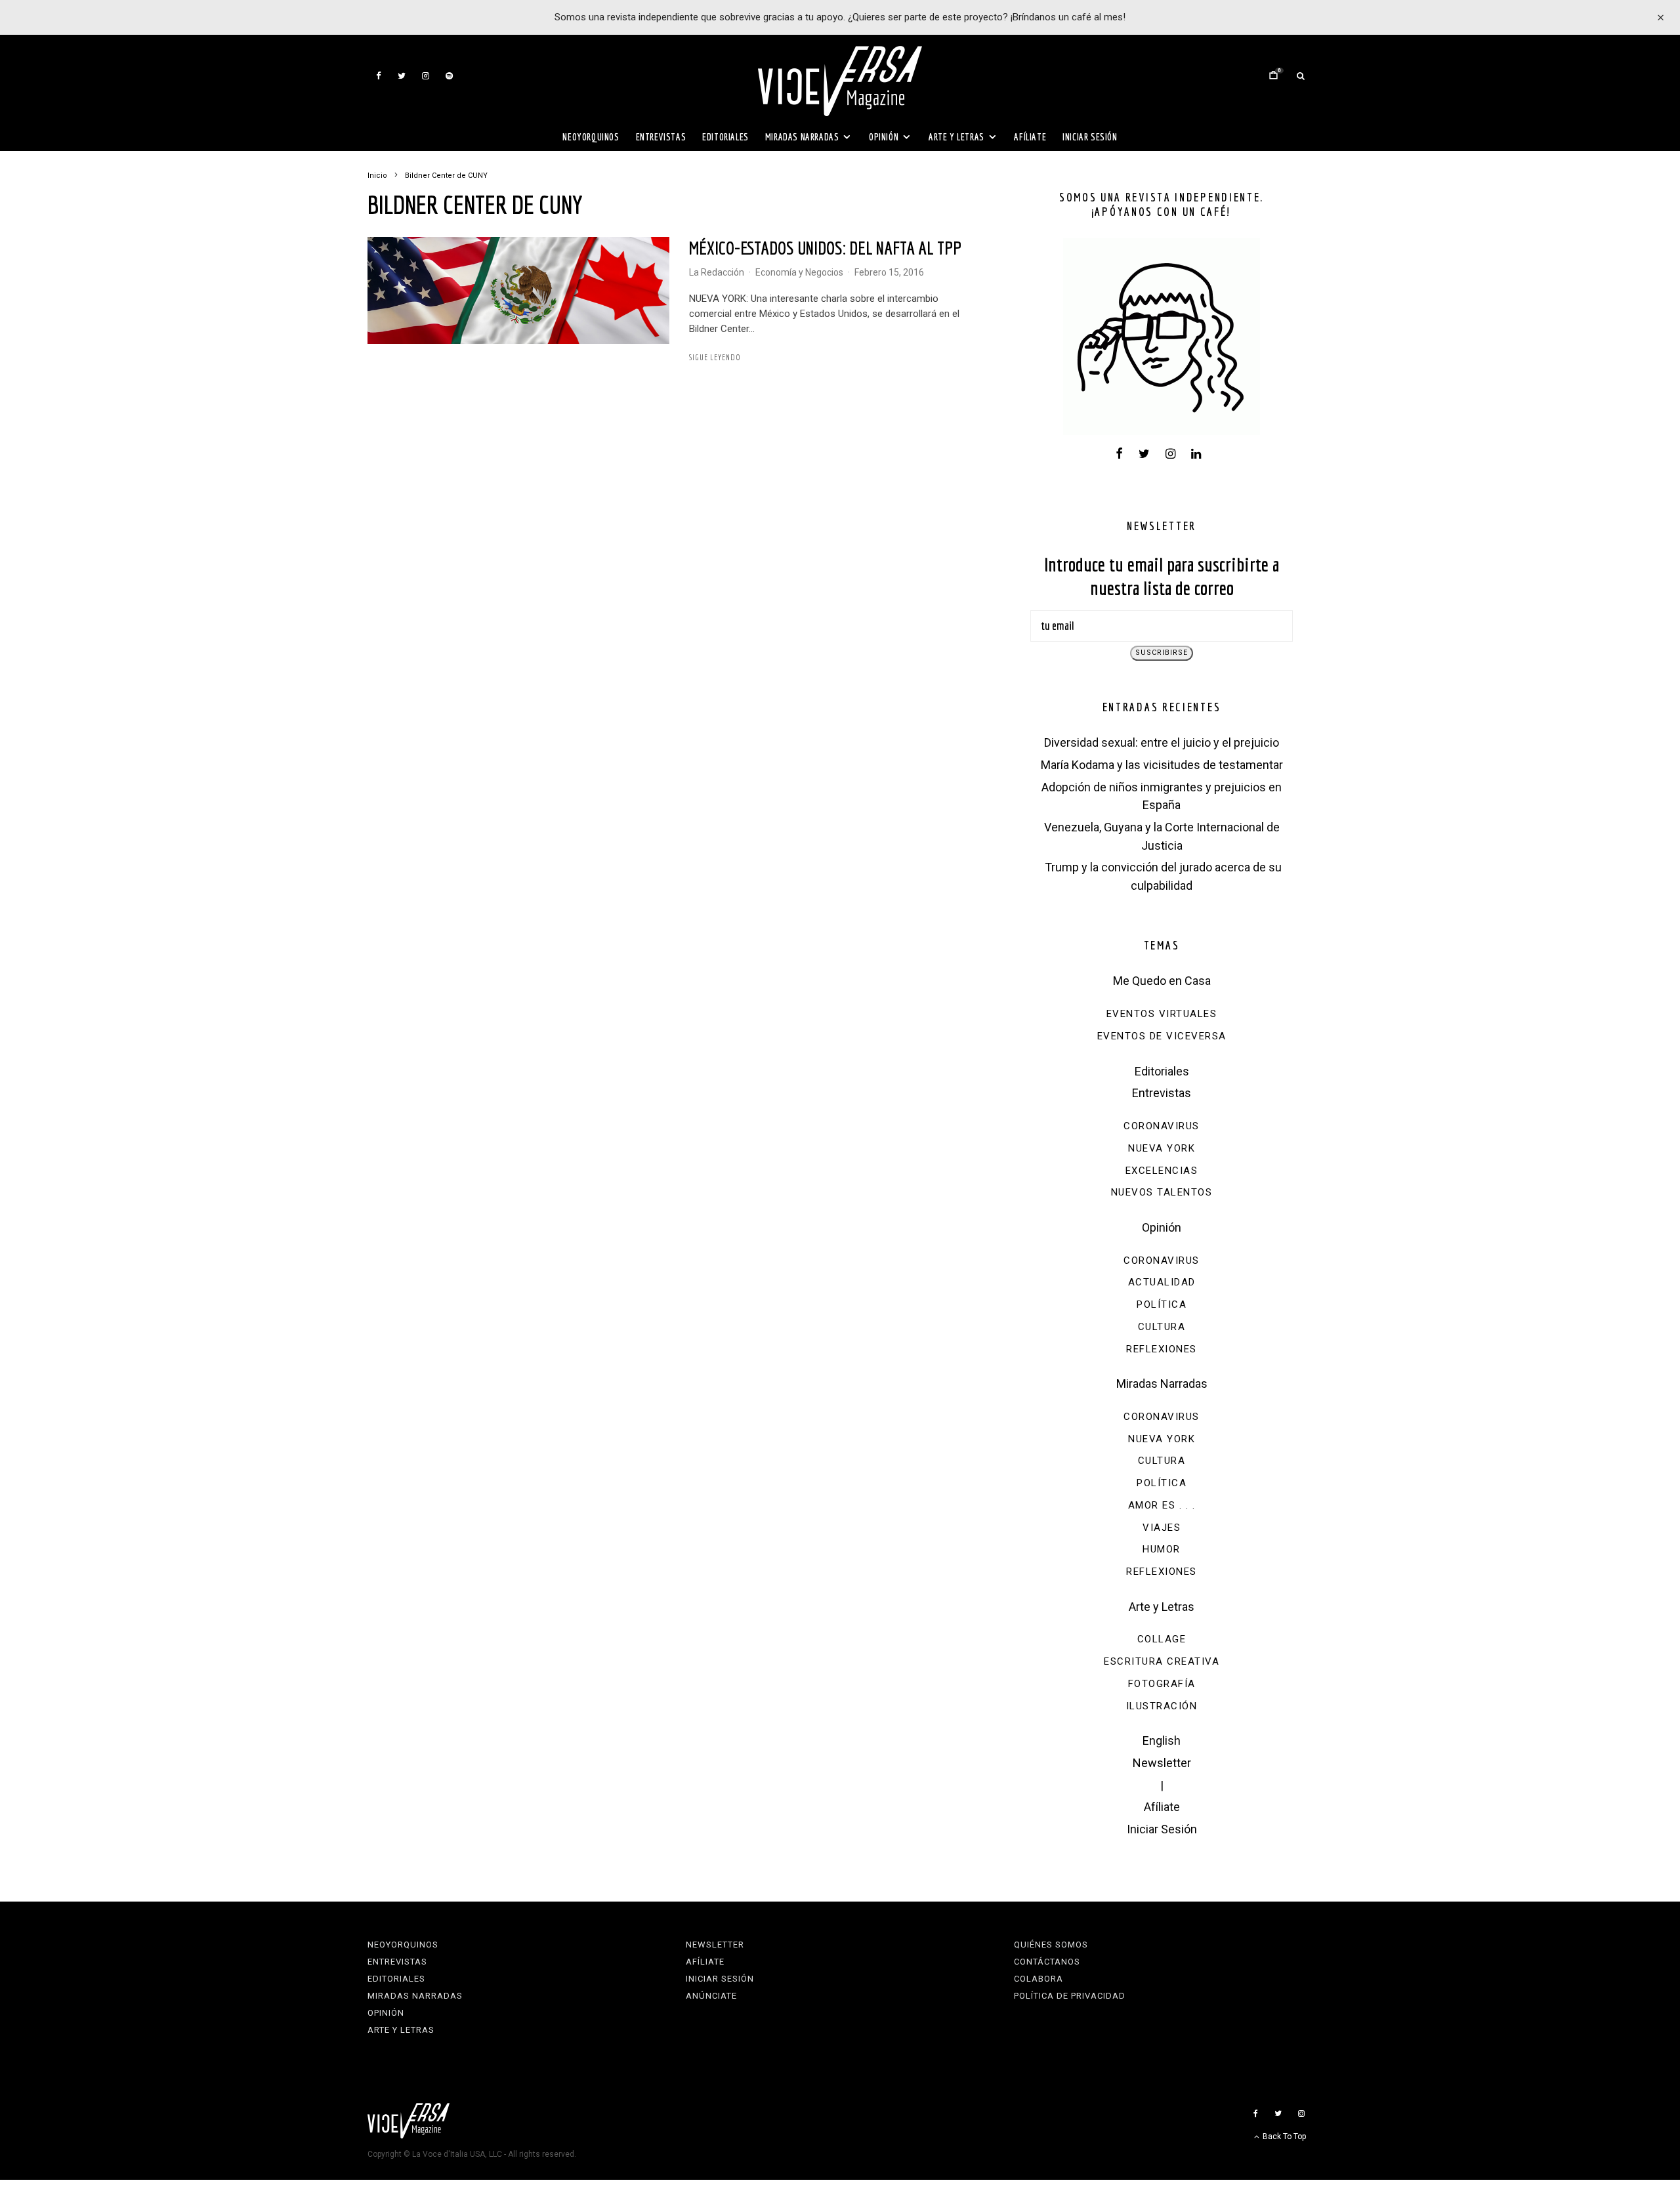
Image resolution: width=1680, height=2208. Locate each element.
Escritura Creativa (1162, 1661)
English (1162, 1740)
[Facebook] (379, 76)
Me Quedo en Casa (1162, 981)
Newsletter (1162, 1763)
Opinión (884, 137)
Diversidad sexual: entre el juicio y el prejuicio (1162, 742)
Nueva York (1162, 1148)
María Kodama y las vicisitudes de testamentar (1162, 765)
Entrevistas (661, 137)
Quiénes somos (1051, 1945)
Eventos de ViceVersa (1162, 1036)
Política (1162, 1304)
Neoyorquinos (591, 137)
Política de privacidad (1070, 1996)
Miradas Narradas (802, 137)
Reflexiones (1162, 1349)
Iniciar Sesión (1090, 137)
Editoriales (725, 137)
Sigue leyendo (715, 357)
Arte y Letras (956, 137)
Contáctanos (1047, 1962)
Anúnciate (711, 1996)
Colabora (1039, 1979)
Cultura (1162, 1327)
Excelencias (1162, 1171)
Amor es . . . (1162, 1505)
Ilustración (1162, 1706)
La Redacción (717, 272)
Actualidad (1162, 1282)
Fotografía (1162, 1684)
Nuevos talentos (1162, 1192)
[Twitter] (402, 76)
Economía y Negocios (799, 272)
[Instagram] (426, 76)
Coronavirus (1162, 1126)
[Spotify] (449, 76)
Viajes (1162, 1528)
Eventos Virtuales (1162, 1014)
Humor (1162, 1549)
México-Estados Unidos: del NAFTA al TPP (825, 248)
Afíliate (1030, 137)
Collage (1162, 1639)
